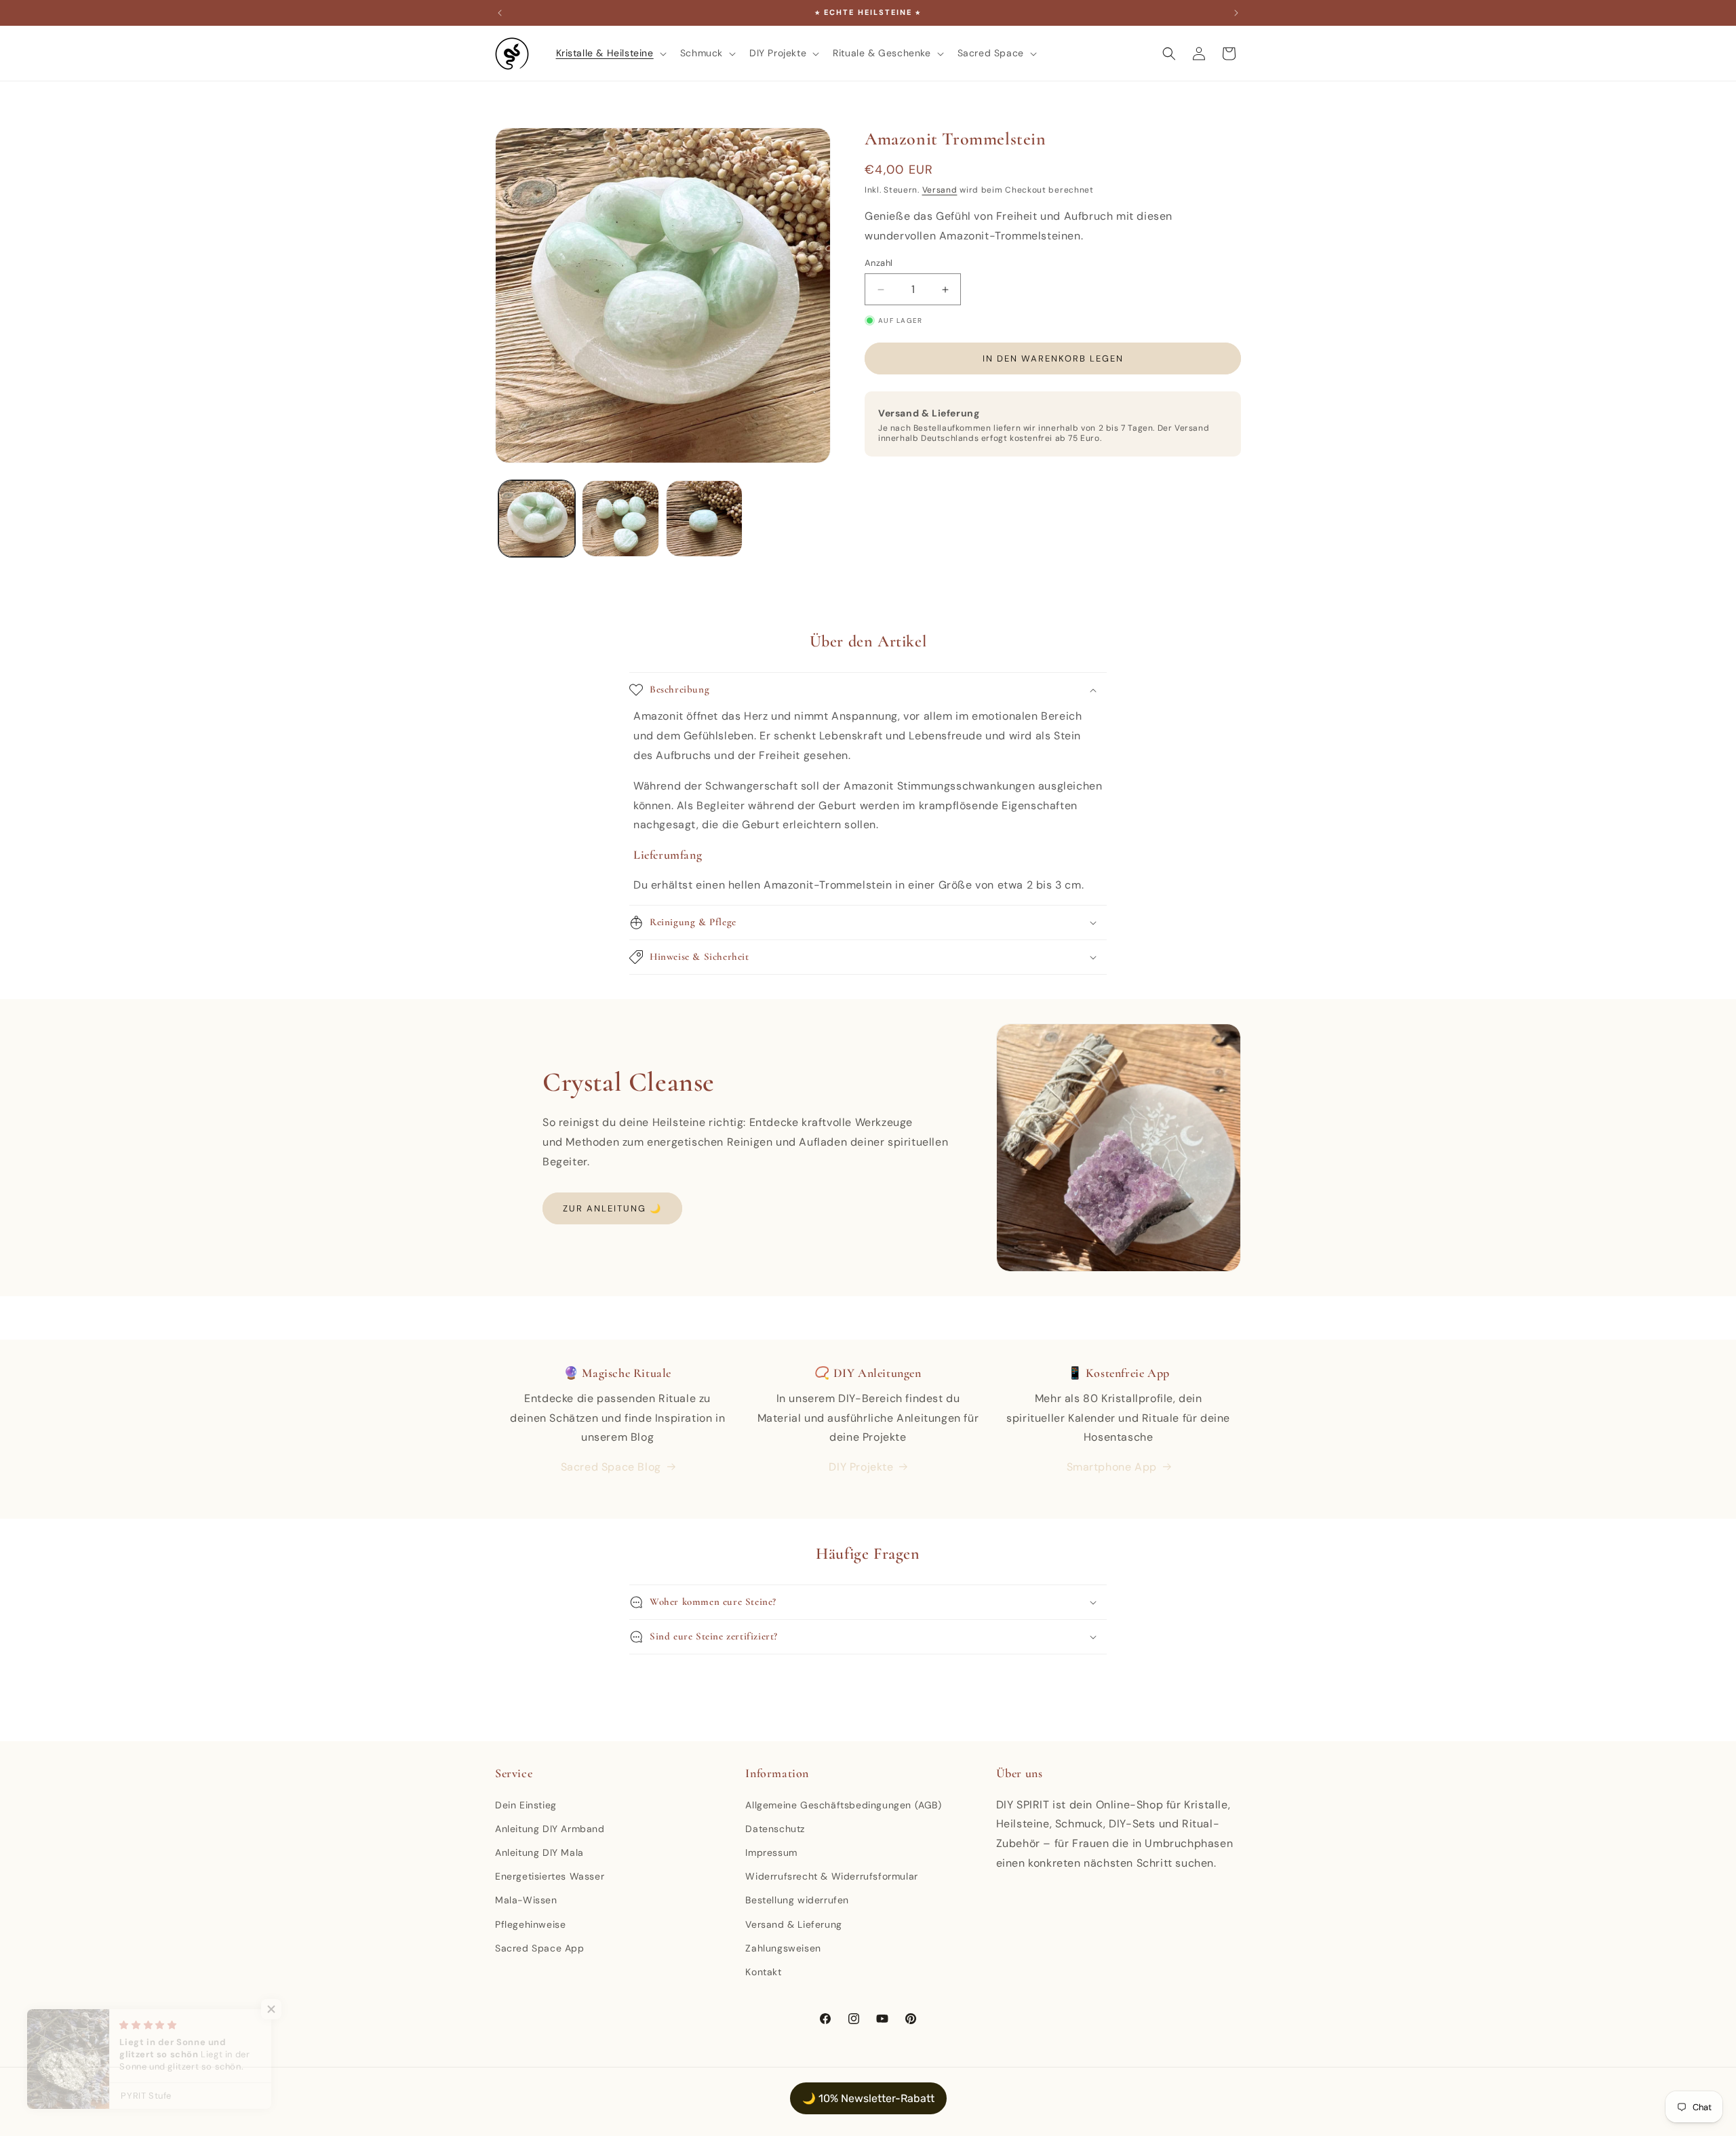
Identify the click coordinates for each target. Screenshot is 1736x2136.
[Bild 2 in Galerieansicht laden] (620, 519)
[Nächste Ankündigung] (1236, 13)
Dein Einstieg (526, 1805)
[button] (610, 53)
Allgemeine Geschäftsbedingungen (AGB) (843, 1805)
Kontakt (763, 1972)
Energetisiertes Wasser (550, 1876)
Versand (940, 190)
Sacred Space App (540, 1948)
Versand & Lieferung (793, 1924)
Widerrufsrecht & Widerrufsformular (831, 1876)
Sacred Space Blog (611, 1467)
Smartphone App (1112, 1467)
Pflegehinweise (530, 1924)
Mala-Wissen (526, 1900)
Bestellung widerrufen (797, 1900)
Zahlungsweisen (783, 1948)
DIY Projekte (861, 1467)
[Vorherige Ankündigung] (500, 13)
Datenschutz (775, 1829)
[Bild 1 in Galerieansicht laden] (537, 519)
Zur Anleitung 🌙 (612, 1208)
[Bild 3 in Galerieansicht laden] (704, 519)
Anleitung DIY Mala (539, 1852)
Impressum (771, 1852)
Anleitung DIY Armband (550, 1829)
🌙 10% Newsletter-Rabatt (868, 2098)
